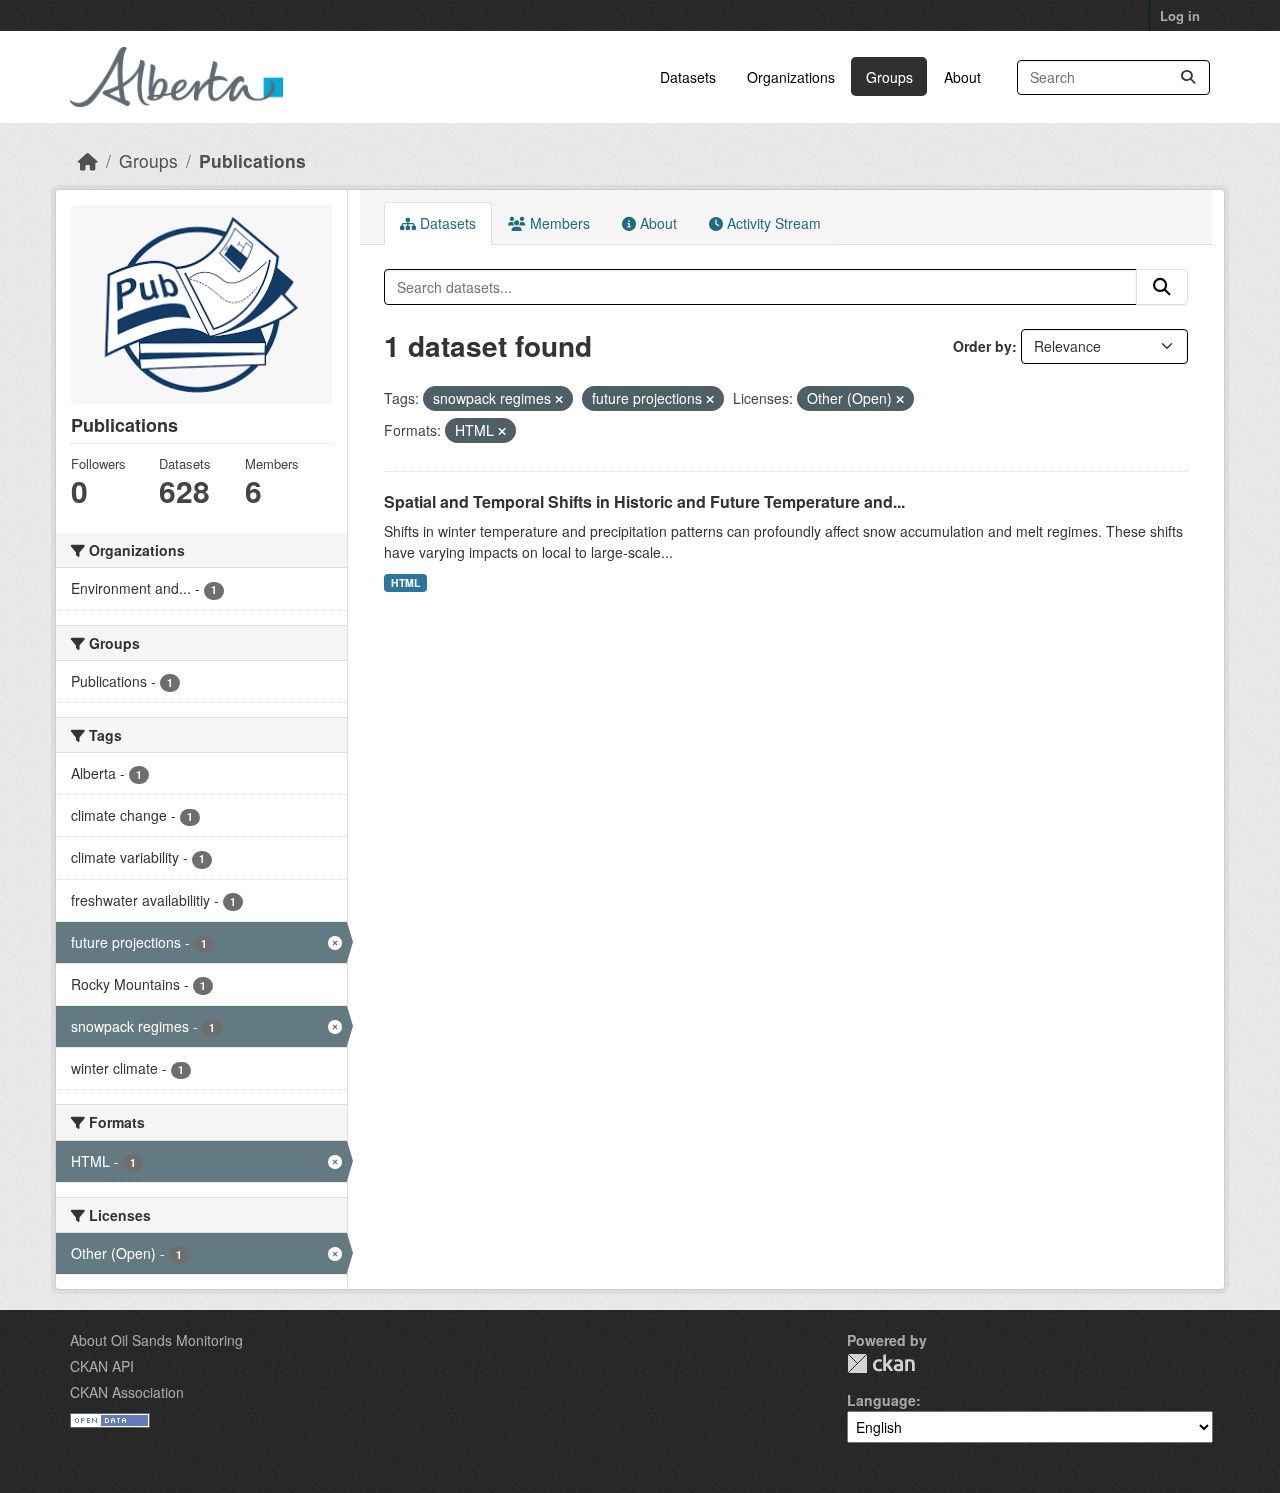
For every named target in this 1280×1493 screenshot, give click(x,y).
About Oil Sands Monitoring (156, 1340)
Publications (252, 160)
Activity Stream (772, 223)
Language (881, 1400)
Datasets (688, 77)
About (962, 77)
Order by (982, 346)
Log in (1180, 15)
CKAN (881, 1363)
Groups (889, 77)
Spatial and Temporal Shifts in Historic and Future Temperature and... (644, 501)
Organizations (791, 77)
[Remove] (559, 399)
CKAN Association (127, 1392)
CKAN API (102, 1366)
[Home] (88, 160)
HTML (405, 582)
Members (558, 223)
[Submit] (1188, 77)
